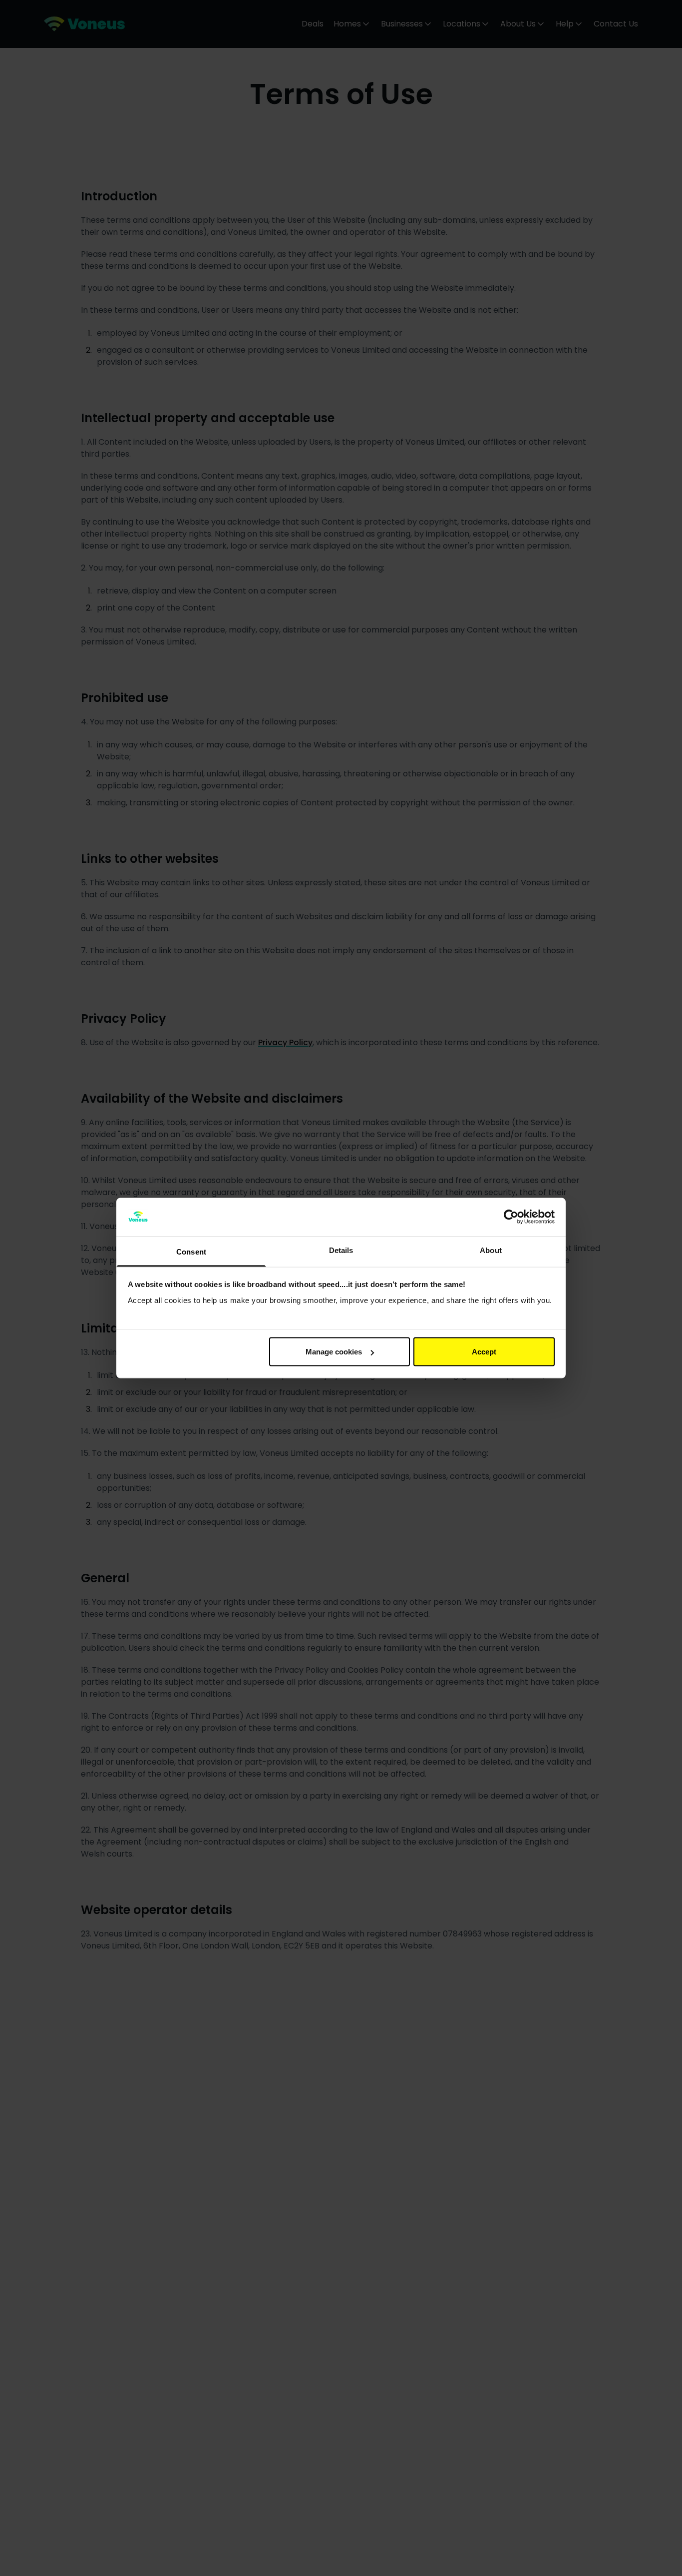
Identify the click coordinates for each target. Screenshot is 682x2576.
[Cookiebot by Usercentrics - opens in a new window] (511, 1217)
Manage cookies (334, 1352)
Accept (484, 1352)
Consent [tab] (191, 1251)
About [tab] (491, 1250)
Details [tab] (341, 1250)
